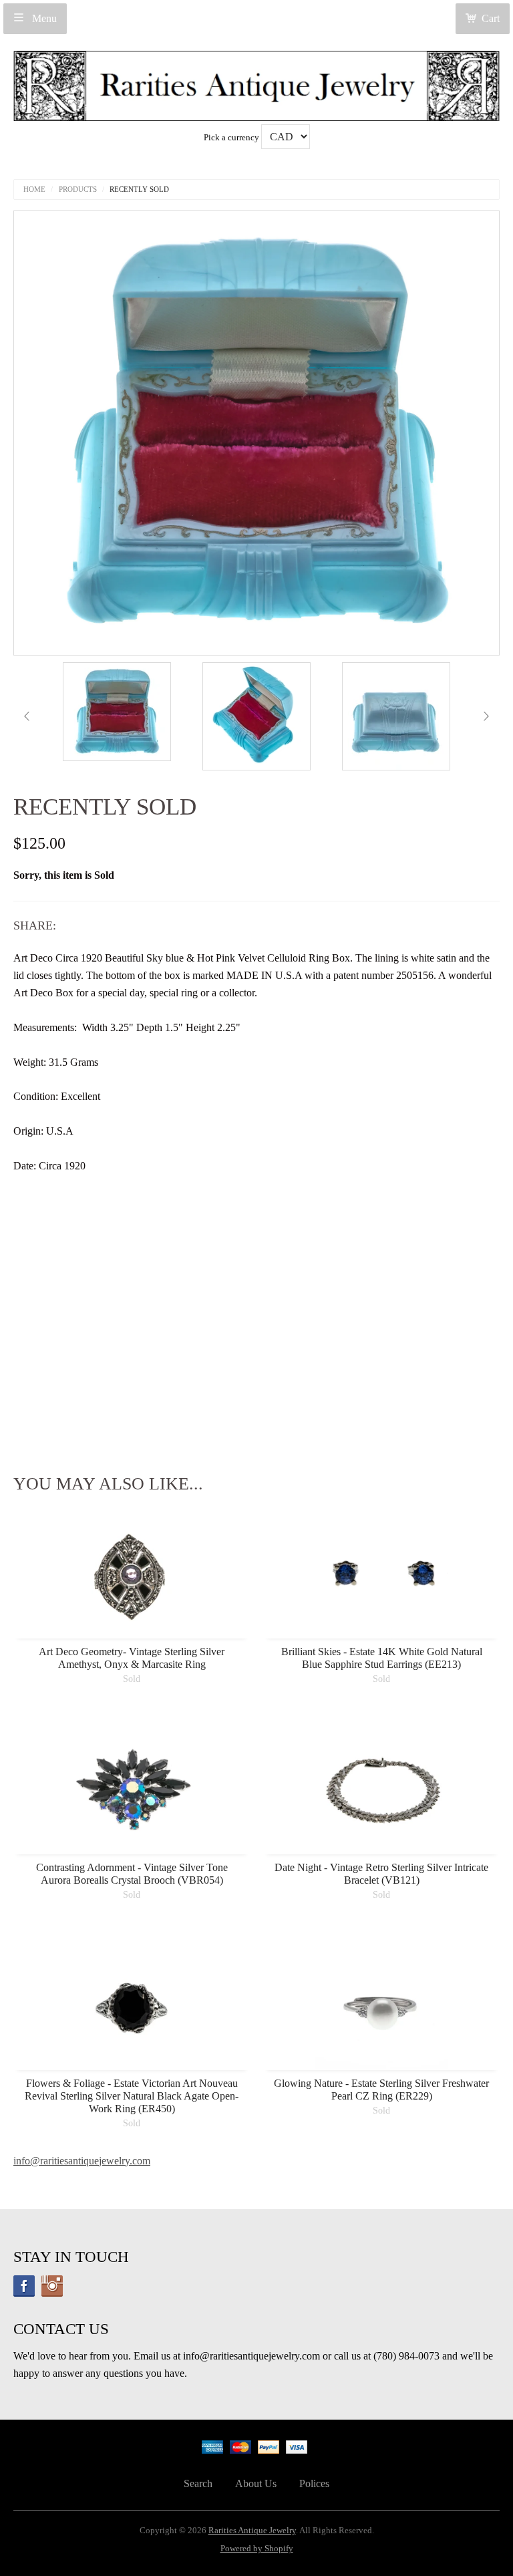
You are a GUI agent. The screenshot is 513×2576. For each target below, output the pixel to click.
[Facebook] (24, 2286)
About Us (256, 2483)
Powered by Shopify (257, 2549)
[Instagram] (52, 2286)
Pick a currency (232, 138)
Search (198, 2483)
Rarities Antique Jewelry (252, 2531)
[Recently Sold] (117, 712)
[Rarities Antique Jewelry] (256, 82)
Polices (314, 2483)
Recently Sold (139, 189)
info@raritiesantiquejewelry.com (82, 2161)
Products (78, 189)
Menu (43, 18)
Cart (491, 18)
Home (34, 189)
